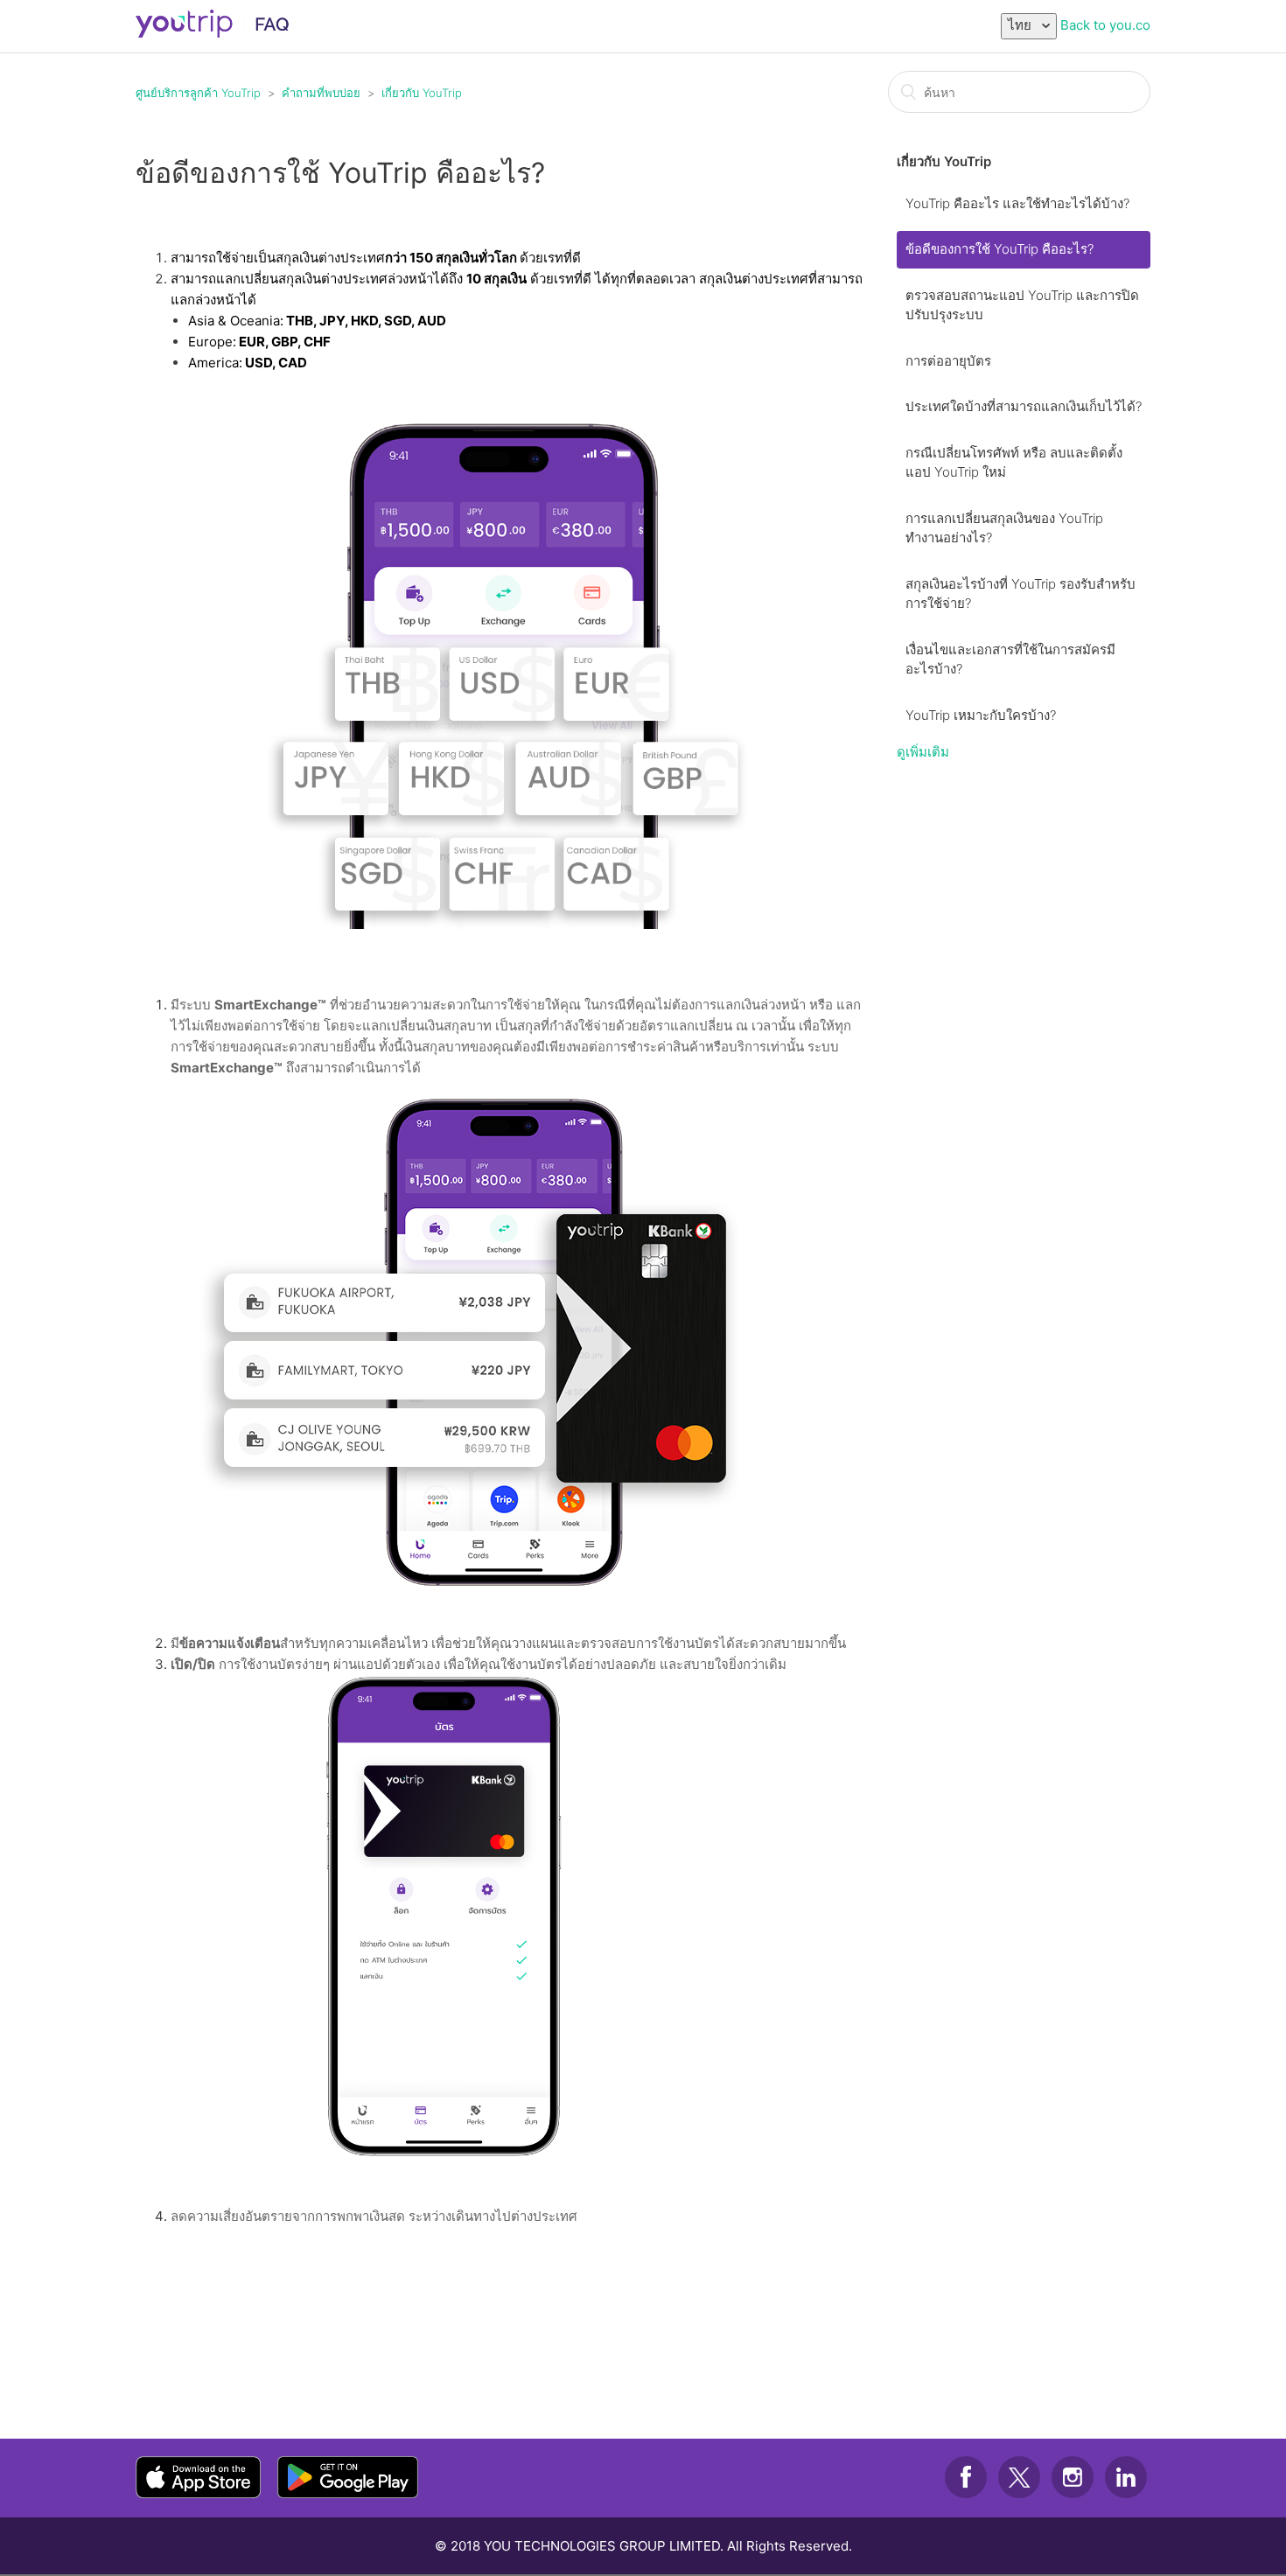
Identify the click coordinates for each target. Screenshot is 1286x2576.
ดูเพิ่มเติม (923, 752)
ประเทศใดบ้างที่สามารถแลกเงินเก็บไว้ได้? (1024, 406)
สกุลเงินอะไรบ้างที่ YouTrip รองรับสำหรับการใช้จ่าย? (1020, 594)
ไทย (1021, 25)
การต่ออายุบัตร (948, 361)
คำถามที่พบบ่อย (321, 93)
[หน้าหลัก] (213, 33)
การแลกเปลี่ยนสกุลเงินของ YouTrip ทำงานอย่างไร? (1004, 528)
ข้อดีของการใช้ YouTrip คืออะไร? (999, 249)
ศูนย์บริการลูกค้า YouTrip (198, 93)
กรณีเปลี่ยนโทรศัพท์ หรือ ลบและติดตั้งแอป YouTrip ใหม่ (1014, 463)
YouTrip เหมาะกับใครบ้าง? (981, 715)
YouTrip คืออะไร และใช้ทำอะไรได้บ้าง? (1017, 203)
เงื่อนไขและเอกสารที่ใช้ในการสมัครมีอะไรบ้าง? (1010, 660)
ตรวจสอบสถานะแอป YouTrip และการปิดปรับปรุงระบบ (1022, 305)
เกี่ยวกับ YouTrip (422, 93)
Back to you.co (1105, 25)
